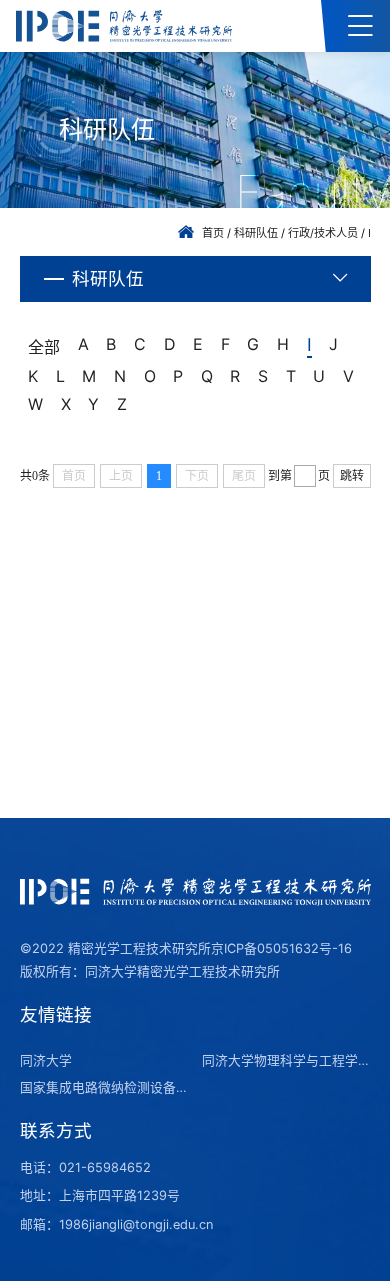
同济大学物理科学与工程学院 (286, 1060)
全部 (44, 347)
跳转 (352, 476)
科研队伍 (256, 233)
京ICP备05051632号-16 (281, 948)
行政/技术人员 (323, 233)
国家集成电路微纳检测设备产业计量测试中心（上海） (104, 1087)
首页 (213, 233)
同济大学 (46, 1060)
